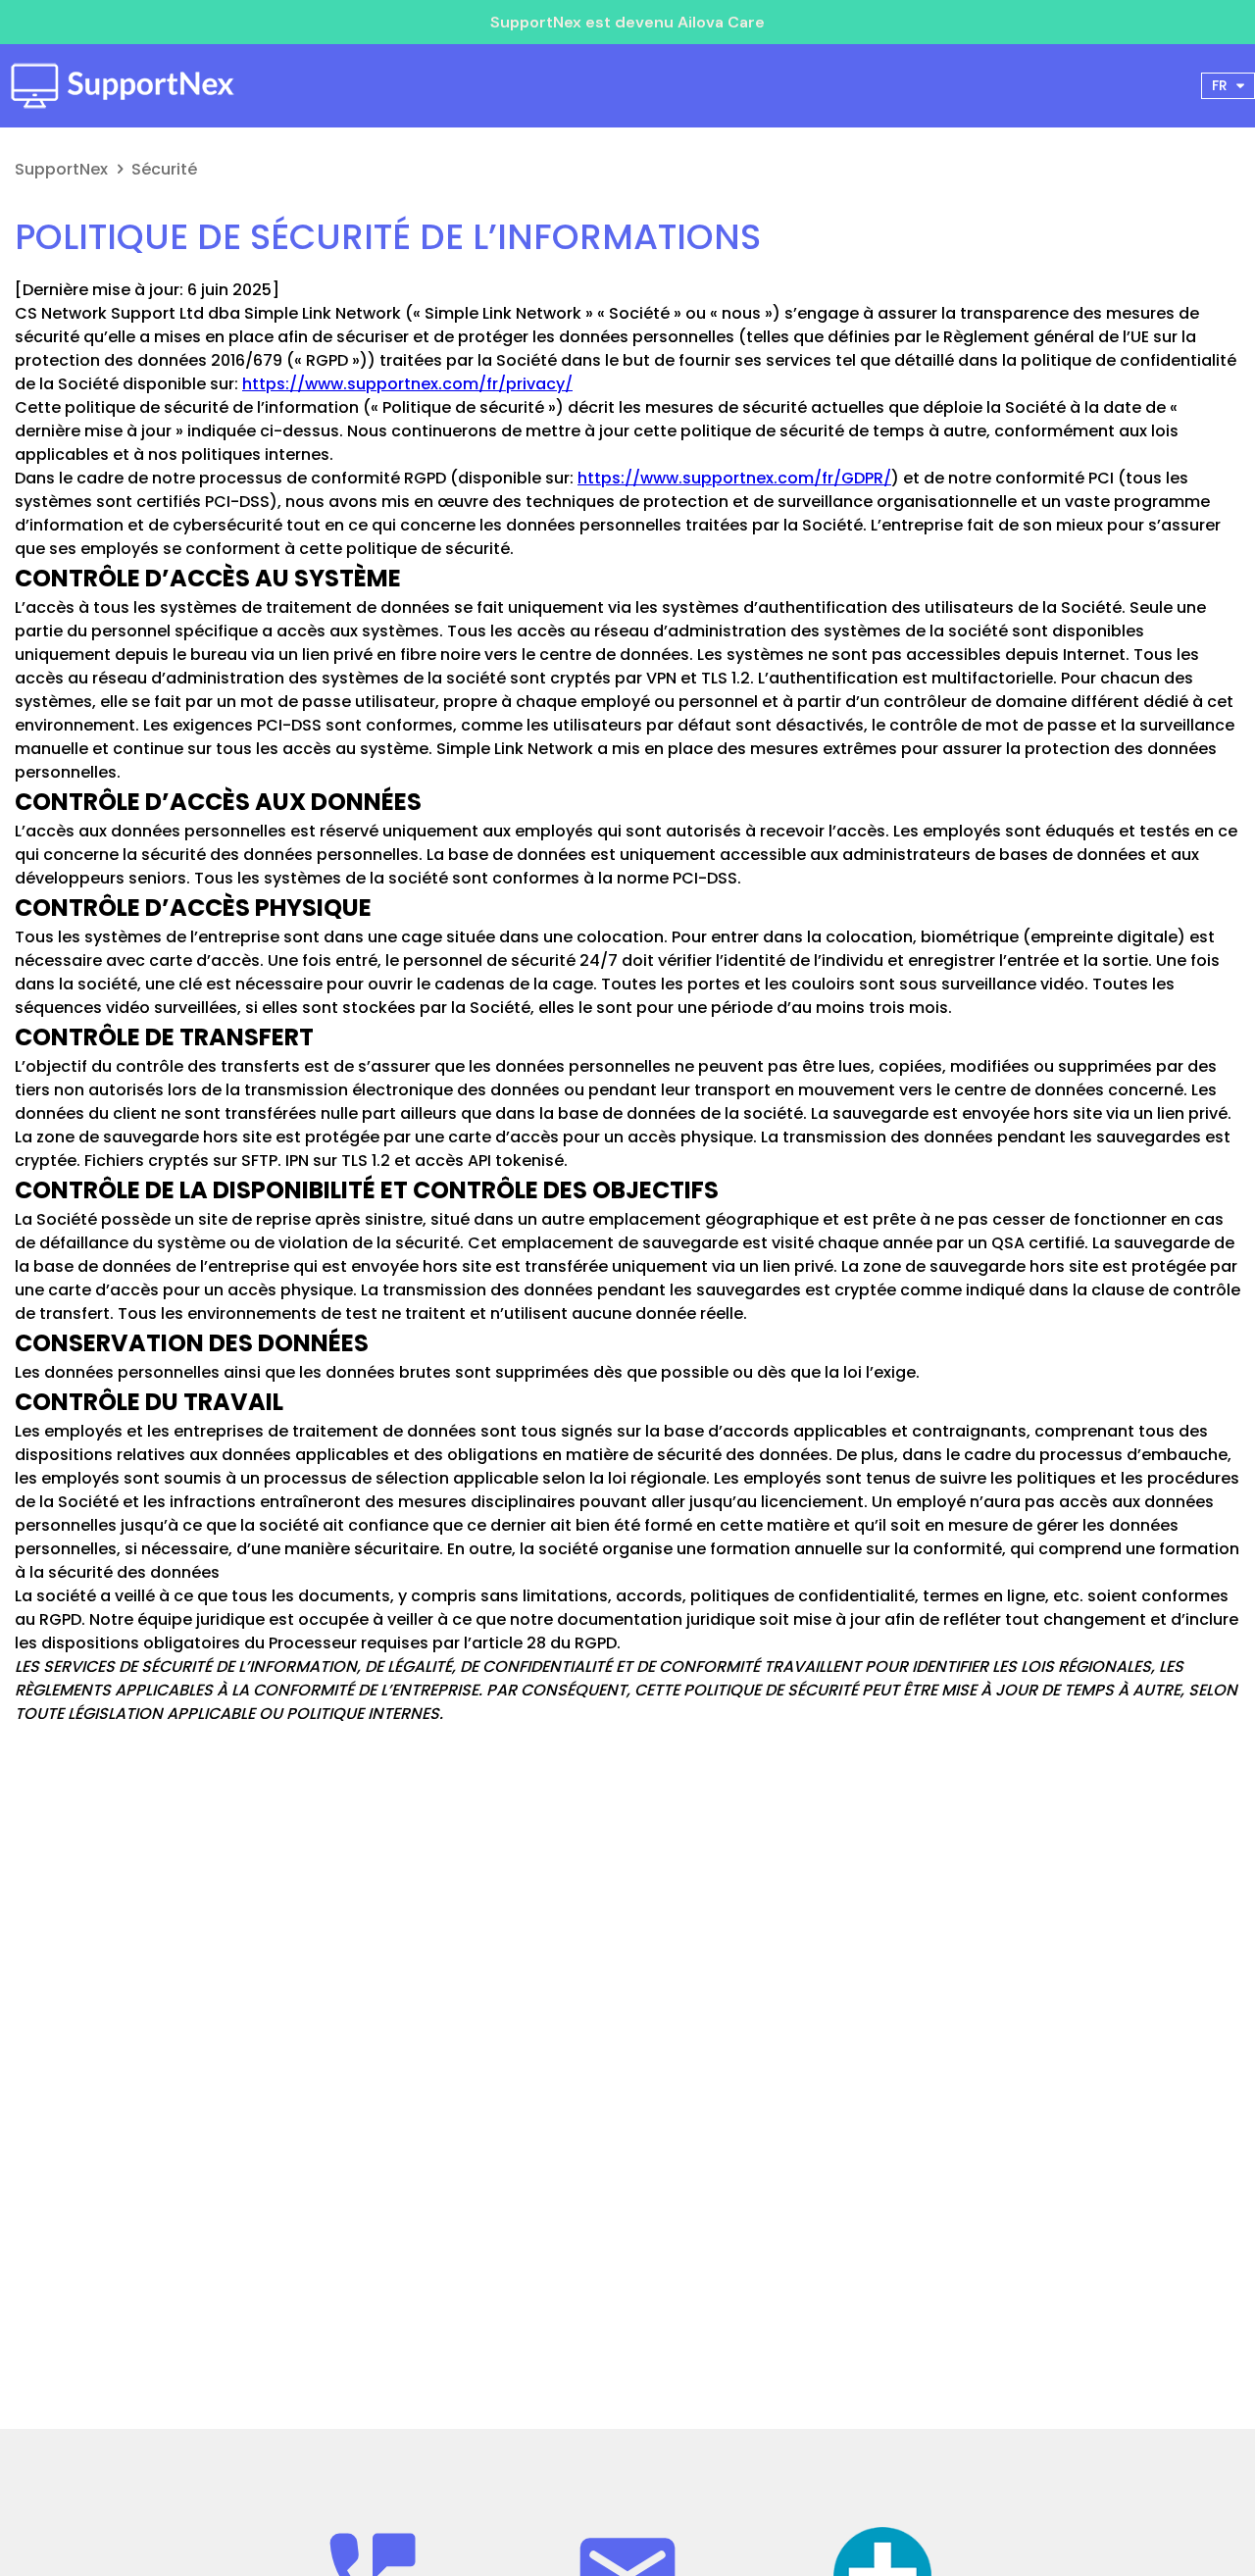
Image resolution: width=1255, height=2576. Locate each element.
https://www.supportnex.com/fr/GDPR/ (734, 478)
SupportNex (61, 169)
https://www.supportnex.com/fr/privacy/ (407, 384)
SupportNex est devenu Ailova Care (627, 22)
